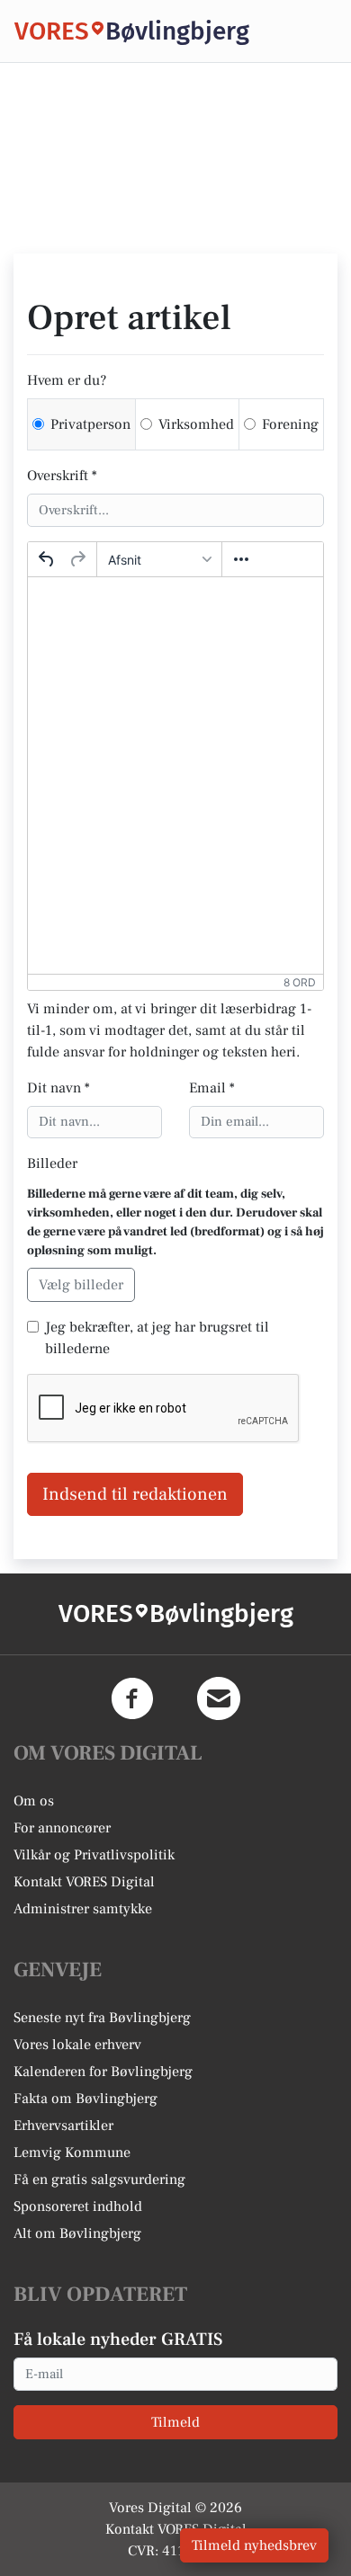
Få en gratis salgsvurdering (99, 2179)
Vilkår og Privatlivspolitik (94, 1855)
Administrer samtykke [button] (83, 1909)
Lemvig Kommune (72, 2153)
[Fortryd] (47, 559)
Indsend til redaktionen (135, 1494)
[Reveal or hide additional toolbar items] (241, 559)
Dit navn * (58, 1088)
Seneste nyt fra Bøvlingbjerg (102, 2018)
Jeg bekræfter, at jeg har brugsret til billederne (157, 1338)
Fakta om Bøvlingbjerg (85, 2099)
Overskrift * (62, 476)
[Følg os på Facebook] (132, 1698)
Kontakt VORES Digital (84, 1882)
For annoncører (62, 1828)
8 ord (300, 982)
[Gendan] (77, 559)
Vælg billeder (81, 1285)
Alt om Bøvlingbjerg (77, 2233)
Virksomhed (196, 424)
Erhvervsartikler (63, 2126)
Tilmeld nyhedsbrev (254, 2545)
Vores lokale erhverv (77, 2045)
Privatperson (90, 424)
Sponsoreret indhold (78, 2206)
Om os (34, 1801)
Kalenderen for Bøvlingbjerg (103, 2072)
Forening (290, 424)
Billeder (52, 1163)
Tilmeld (175, 2422)
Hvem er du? (67, 380)
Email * (212, 1088)
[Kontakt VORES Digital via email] (219, 1698)
